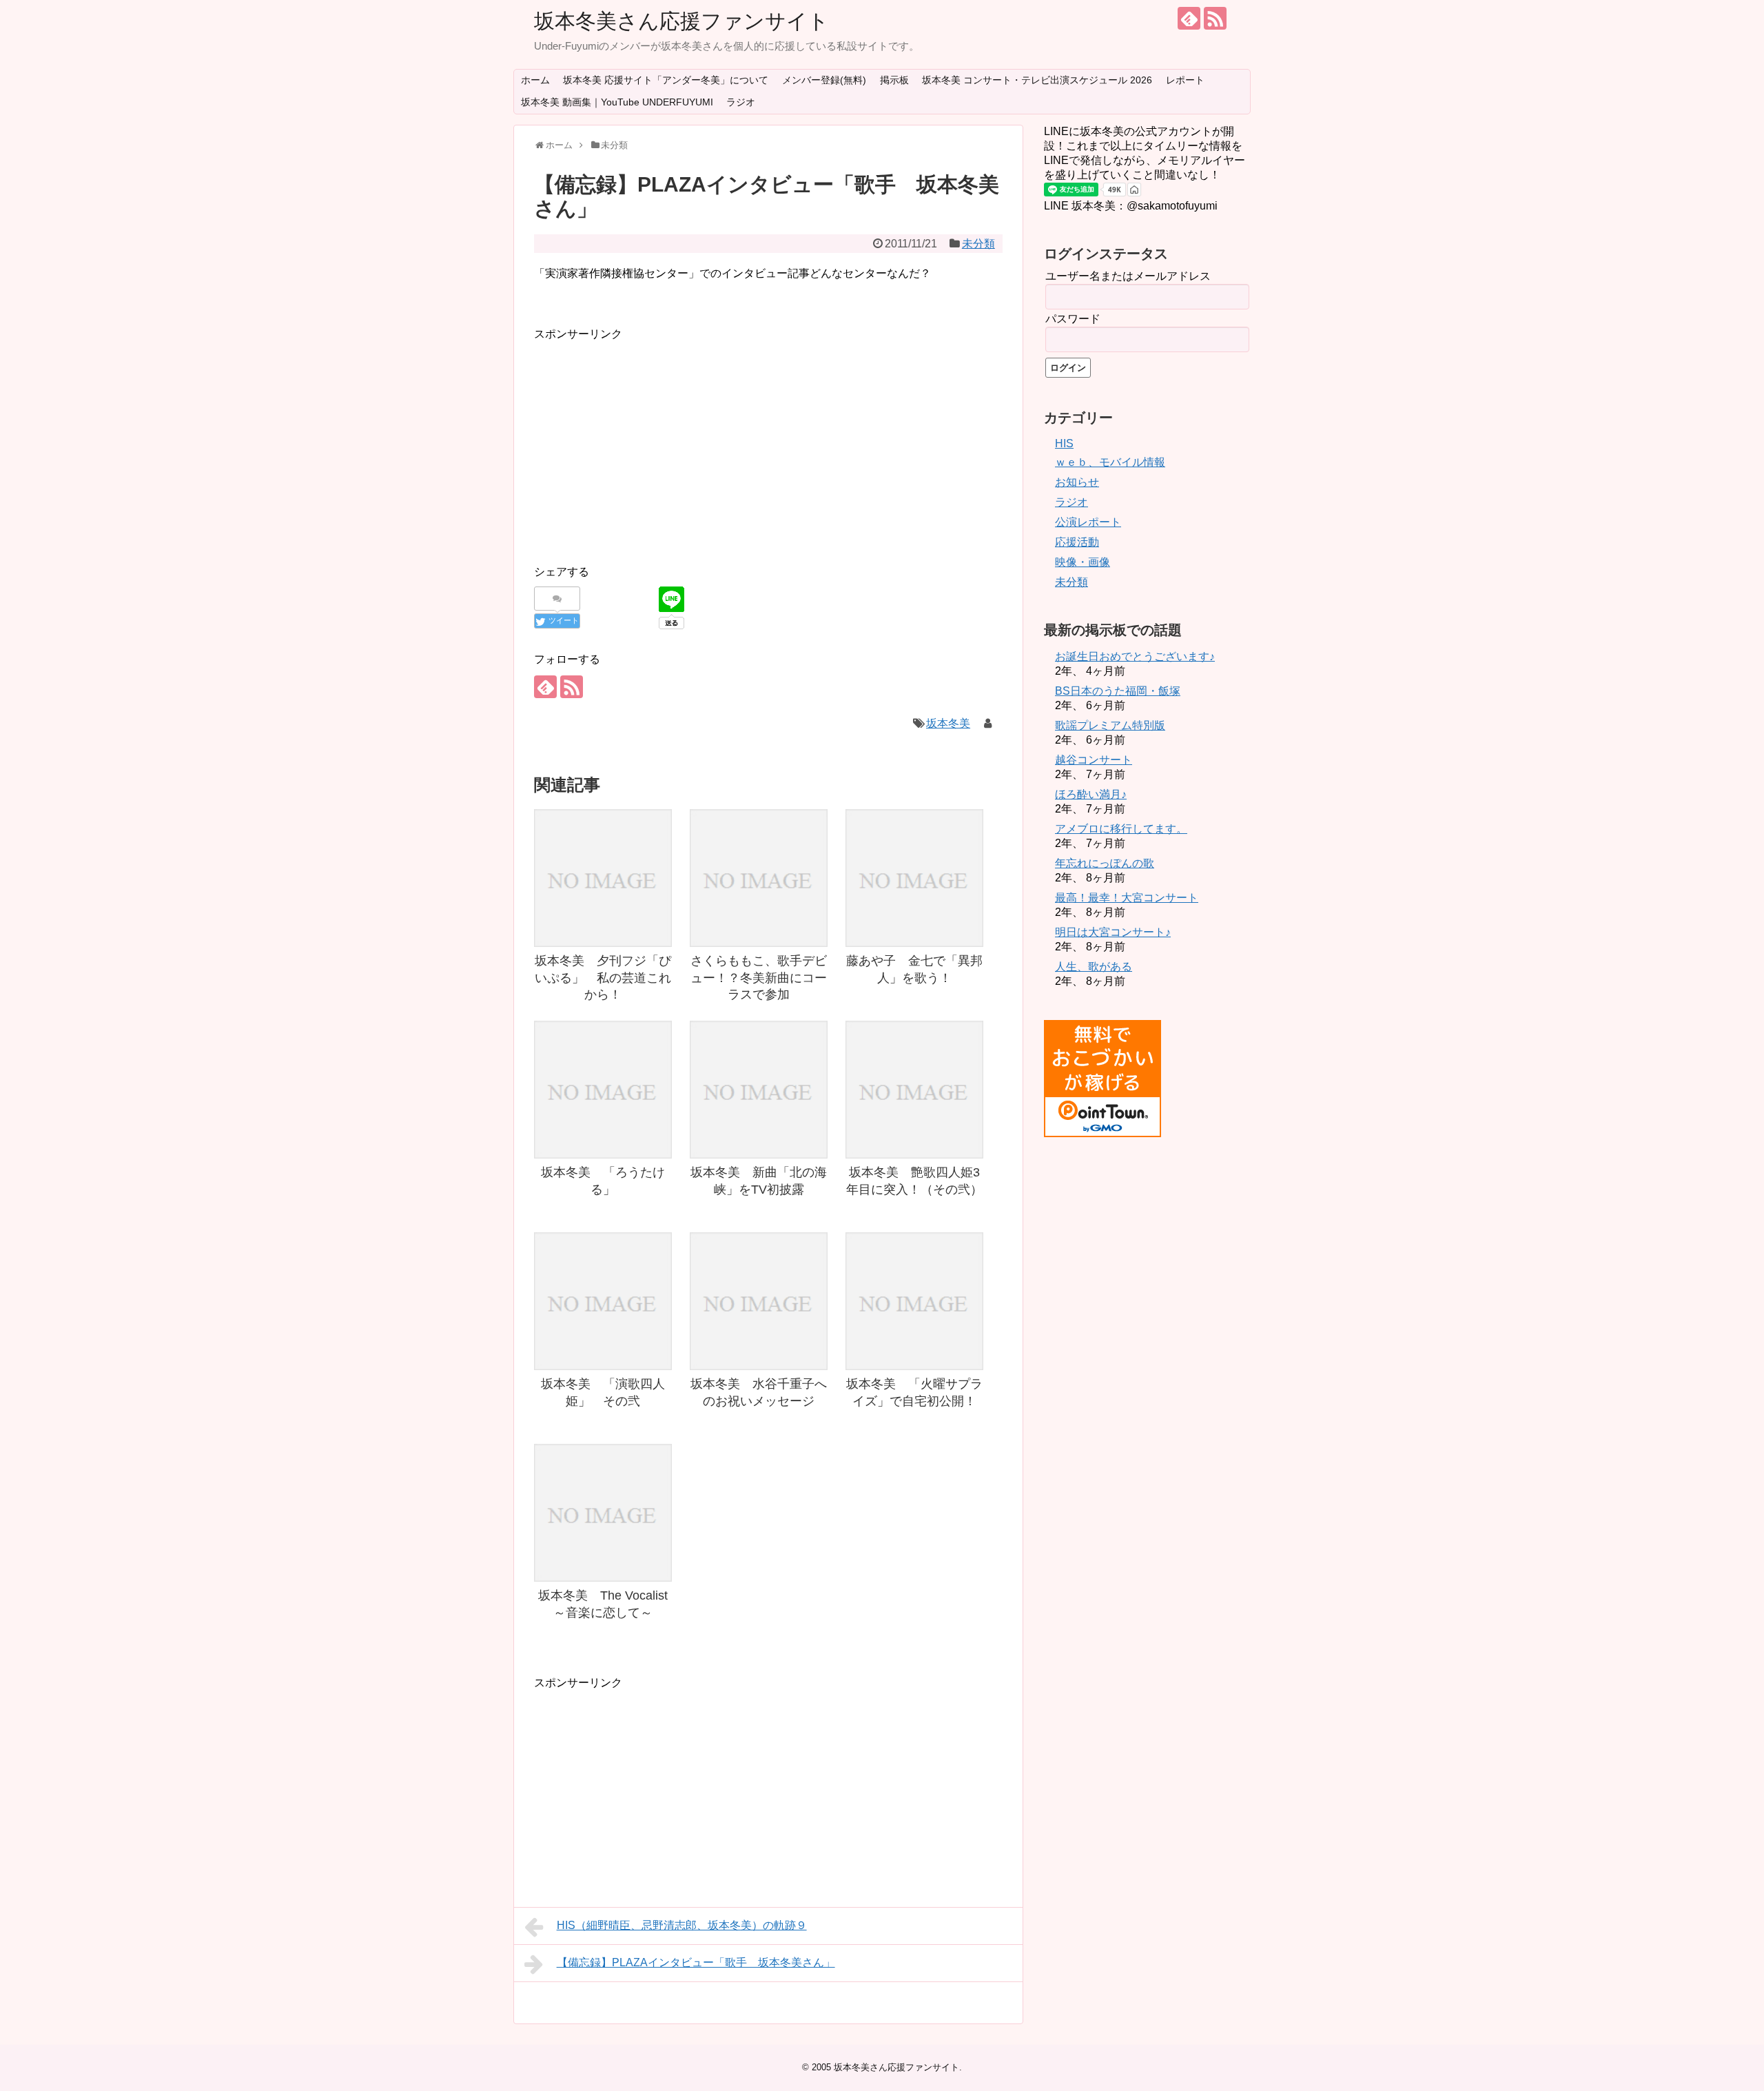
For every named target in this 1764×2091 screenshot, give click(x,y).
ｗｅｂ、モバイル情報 (1110, 462)
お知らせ (1077, 482)
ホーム (535, 80)
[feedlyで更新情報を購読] (1189, 18)
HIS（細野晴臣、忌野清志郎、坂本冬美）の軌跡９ (682, 1925)
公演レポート (1088, 522)
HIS (1064, 443)
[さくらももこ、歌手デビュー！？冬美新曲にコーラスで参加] (759, 878)
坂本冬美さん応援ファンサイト (681, 21)
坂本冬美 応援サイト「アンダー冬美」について (666, 80)
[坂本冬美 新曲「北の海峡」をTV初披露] (759, 1090)
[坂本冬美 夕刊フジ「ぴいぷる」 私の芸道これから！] (603, 878)
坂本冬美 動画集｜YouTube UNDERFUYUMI (617, 102)
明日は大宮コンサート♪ (1113, 932)
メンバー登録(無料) (824, 80)
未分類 (978, 244)
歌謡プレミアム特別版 (1110, 725)
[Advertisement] (650, 440)
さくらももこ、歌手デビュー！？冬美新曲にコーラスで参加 (759, 978)
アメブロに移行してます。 (1121, 829)
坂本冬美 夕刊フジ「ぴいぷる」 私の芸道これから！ (603, 978)
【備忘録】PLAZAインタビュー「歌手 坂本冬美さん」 (696, 1962)
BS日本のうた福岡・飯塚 (1118, 691)
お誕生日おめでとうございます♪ (1135, 656)
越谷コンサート (1094, 760)
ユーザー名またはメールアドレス (1128, 276)
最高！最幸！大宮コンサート (1127, 898)
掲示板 (894, 80)
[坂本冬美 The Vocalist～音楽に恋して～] (603, 1513)
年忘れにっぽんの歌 (1105, 863)
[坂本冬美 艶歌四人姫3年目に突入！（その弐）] (914, 1090)
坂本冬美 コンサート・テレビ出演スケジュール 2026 (1037, 80)
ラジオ (741, 102)
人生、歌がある (1094, 967)
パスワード (1073, 319)
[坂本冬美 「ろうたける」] (603, 1090)
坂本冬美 (948, 723)
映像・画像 (1083, 562)
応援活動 (1077, 542)
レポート (1185, 80)
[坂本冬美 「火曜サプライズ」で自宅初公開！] (914, 1301)
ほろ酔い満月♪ (1091, 794)
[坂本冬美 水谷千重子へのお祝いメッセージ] (759, 1301)
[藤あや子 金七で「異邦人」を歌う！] (914, 878)
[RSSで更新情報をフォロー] (1215, 18)
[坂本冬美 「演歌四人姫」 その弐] (603, 1301)
